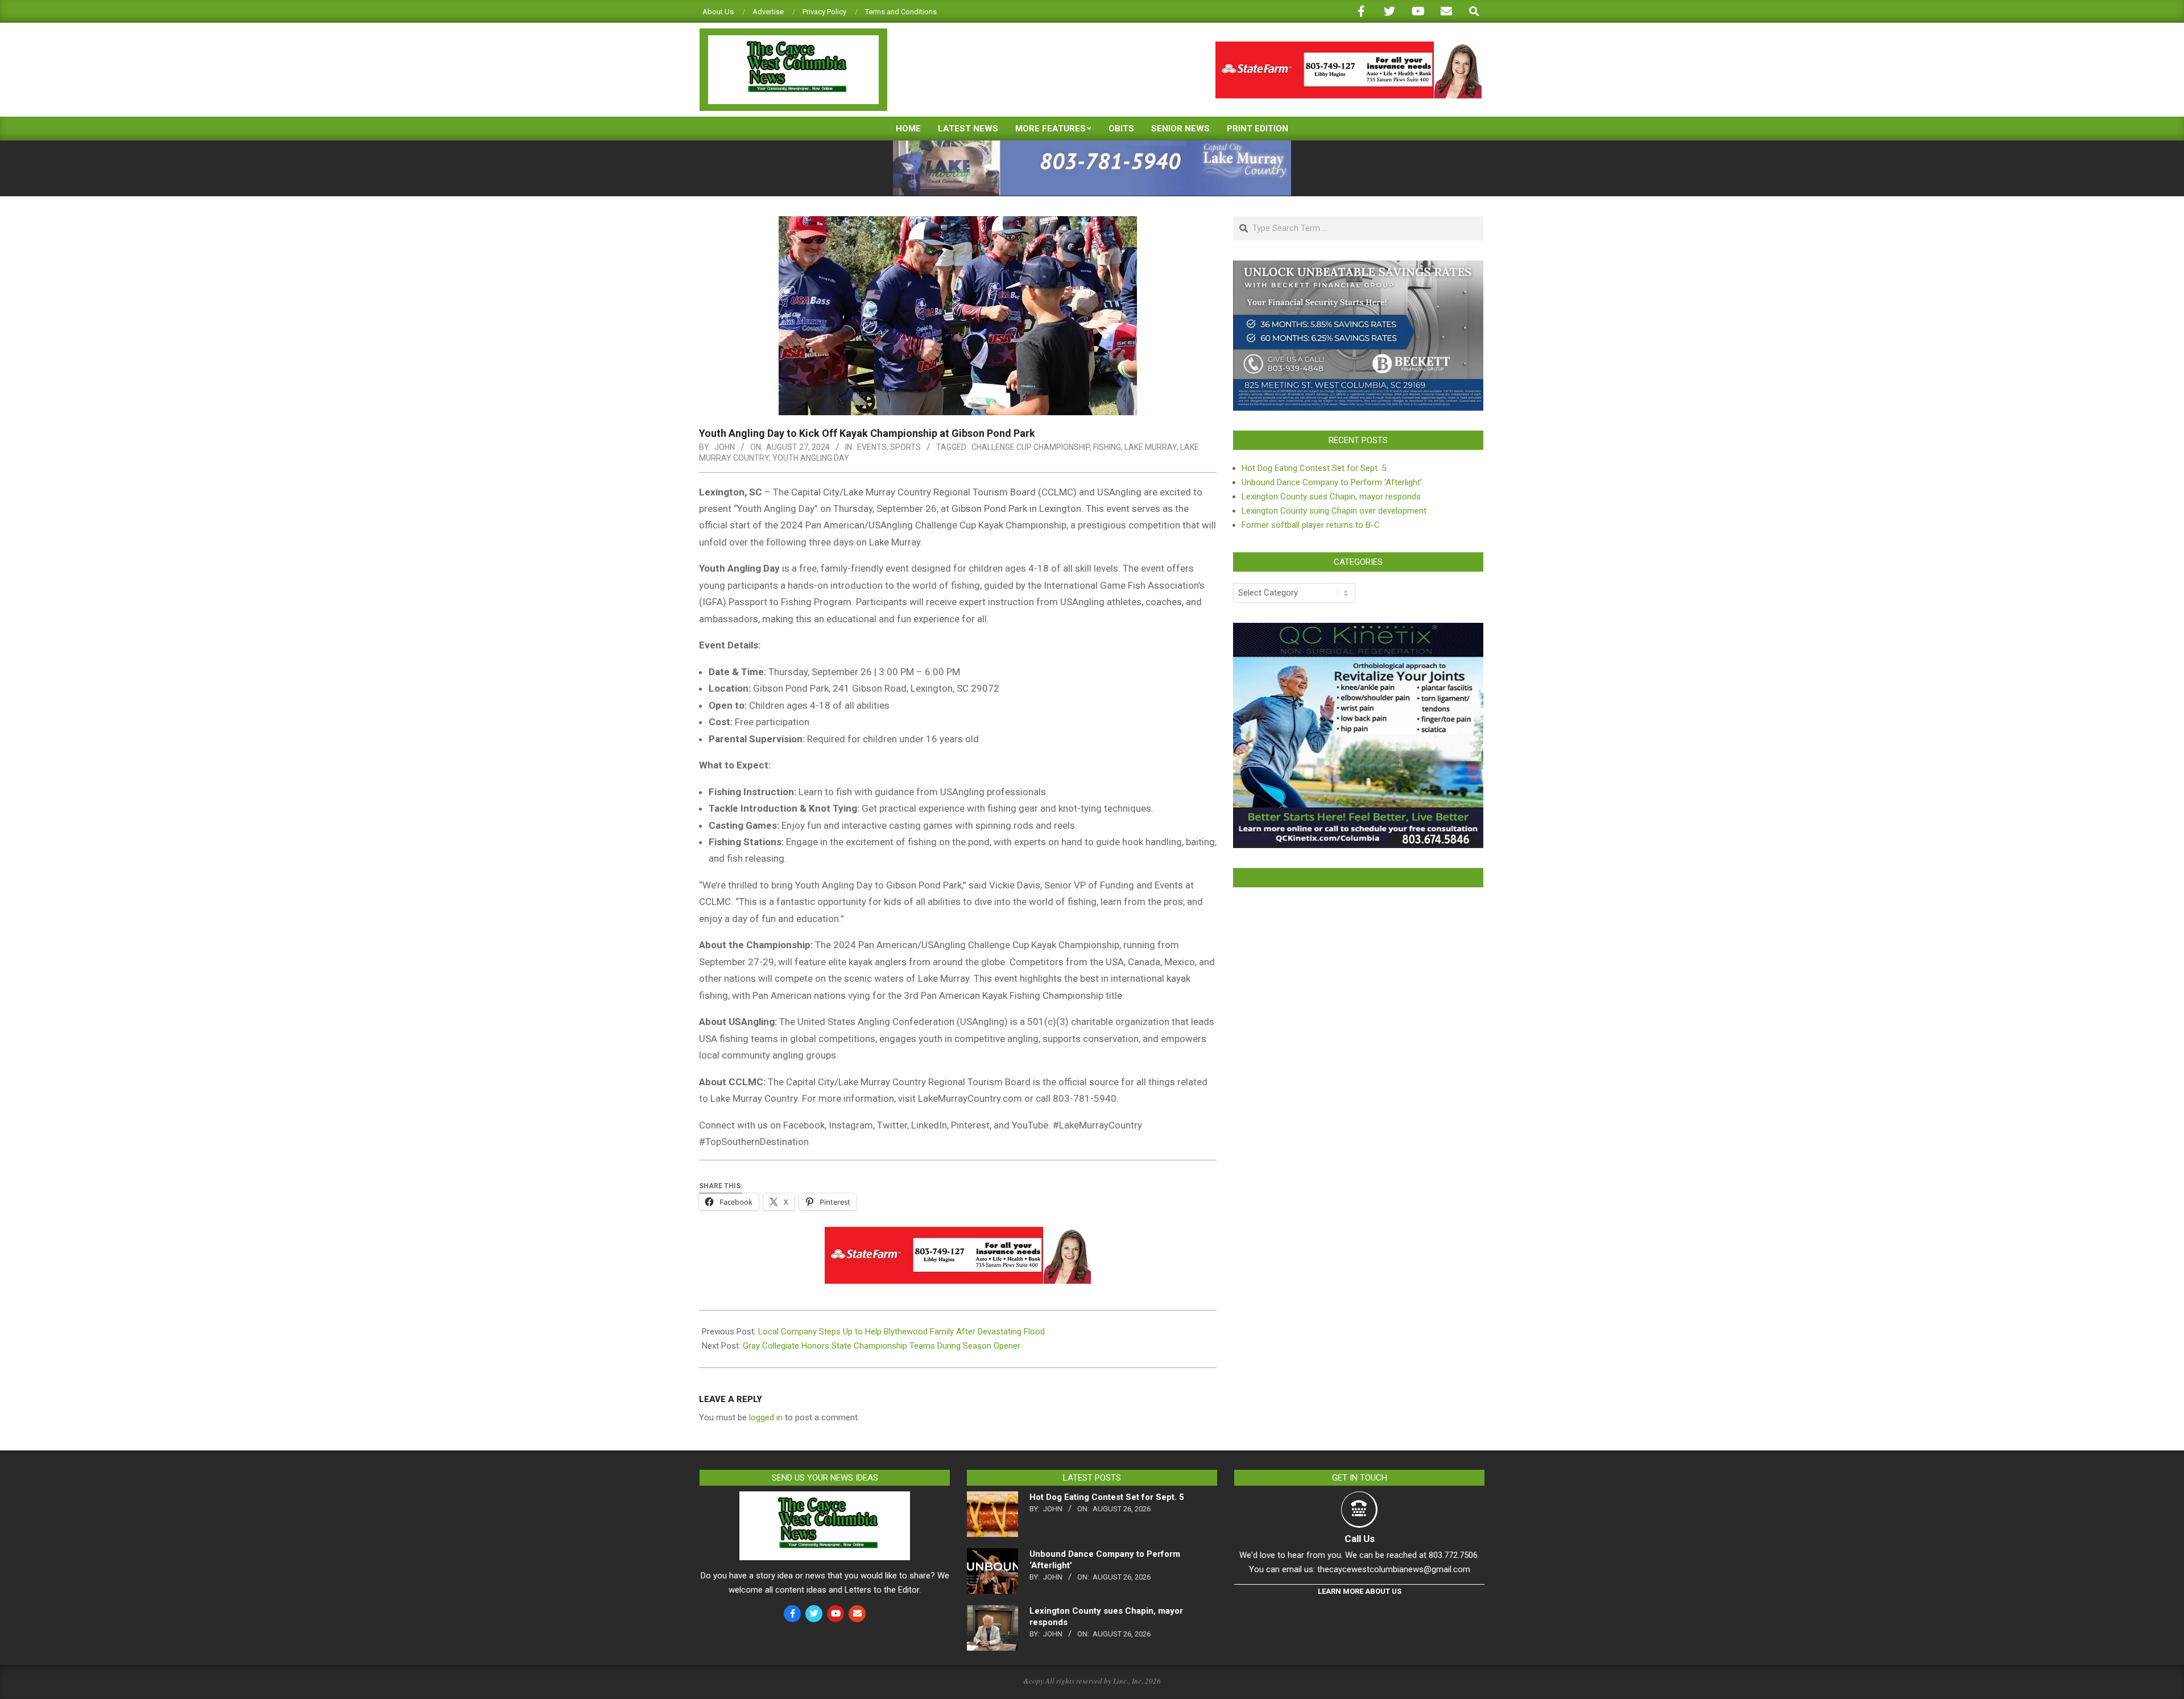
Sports (905, 447)
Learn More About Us (1360, 1591)
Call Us (1360, 1539)
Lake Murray (1151, 447)
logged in (766, 1417)
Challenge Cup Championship (1031, 447)
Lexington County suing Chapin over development (1334, 511)
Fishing (1107, 447)
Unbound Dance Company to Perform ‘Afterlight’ (1332, 482)
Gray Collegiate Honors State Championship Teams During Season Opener (882, 1346)
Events (872, 447)
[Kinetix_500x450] (1358, 630)
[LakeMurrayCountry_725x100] (1092, 145)
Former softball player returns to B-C (1311, 525)
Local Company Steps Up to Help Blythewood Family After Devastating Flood (901, 1332)
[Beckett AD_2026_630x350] (1358, 267)
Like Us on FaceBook (1358, 878)
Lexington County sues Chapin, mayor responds (1331, 497)
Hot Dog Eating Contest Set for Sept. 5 (1314, 468)
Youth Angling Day (811, 458)
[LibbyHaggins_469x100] (1349, 46)
